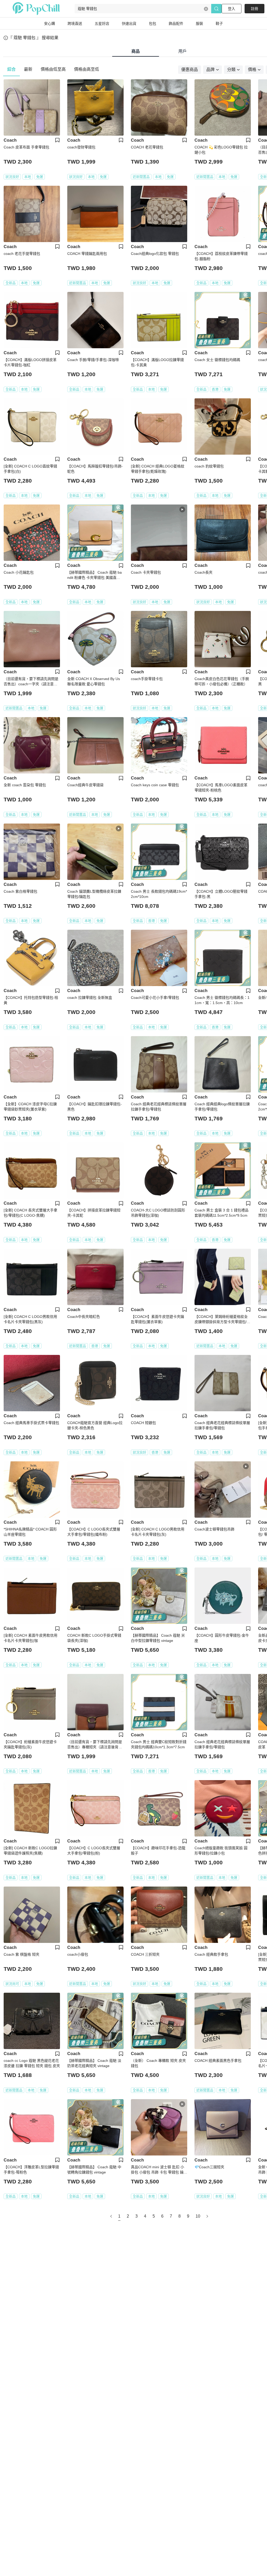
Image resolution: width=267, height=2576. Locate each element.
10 (198, 2216)
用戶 (183, 51)
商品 (136, 51)
